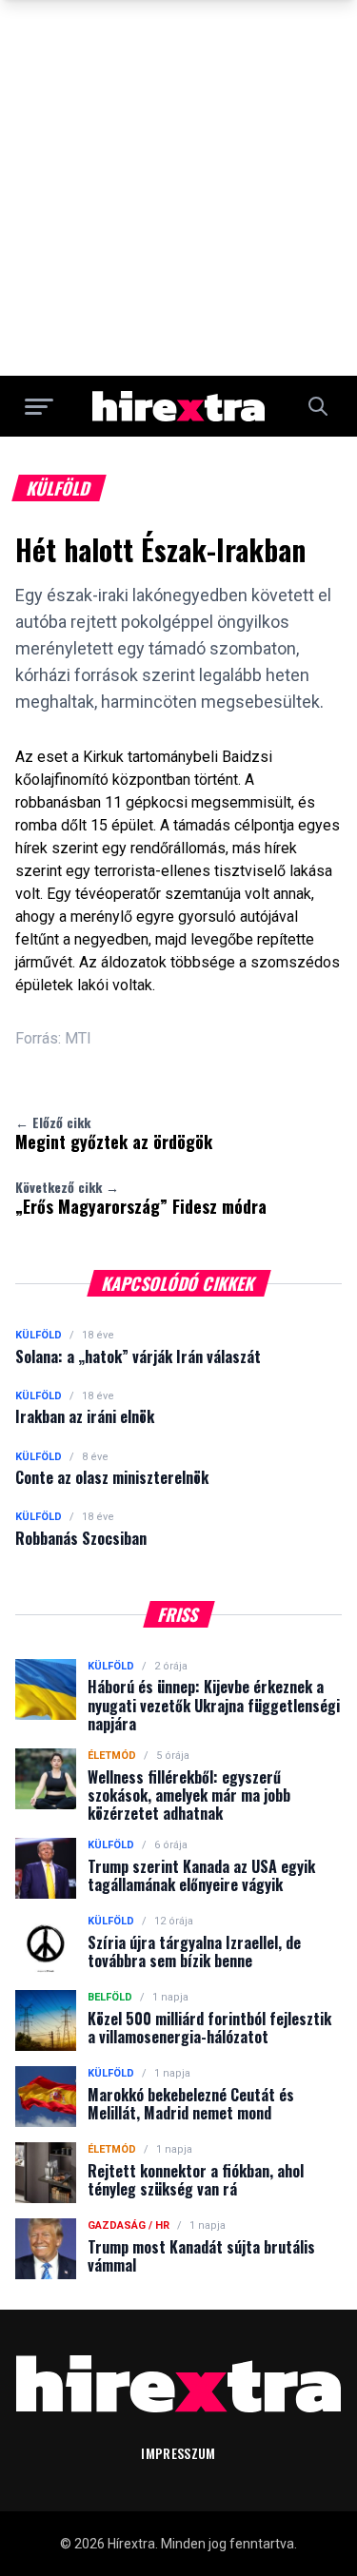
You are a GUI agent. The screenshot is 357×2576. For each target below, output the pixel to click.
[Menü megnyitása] (39, 406)
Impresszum (178, 2453)
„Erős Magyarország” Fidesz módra (141, 1198)
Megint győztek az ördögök (114, 1133)
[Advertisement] (178, 188)
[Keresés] (318, 406)
